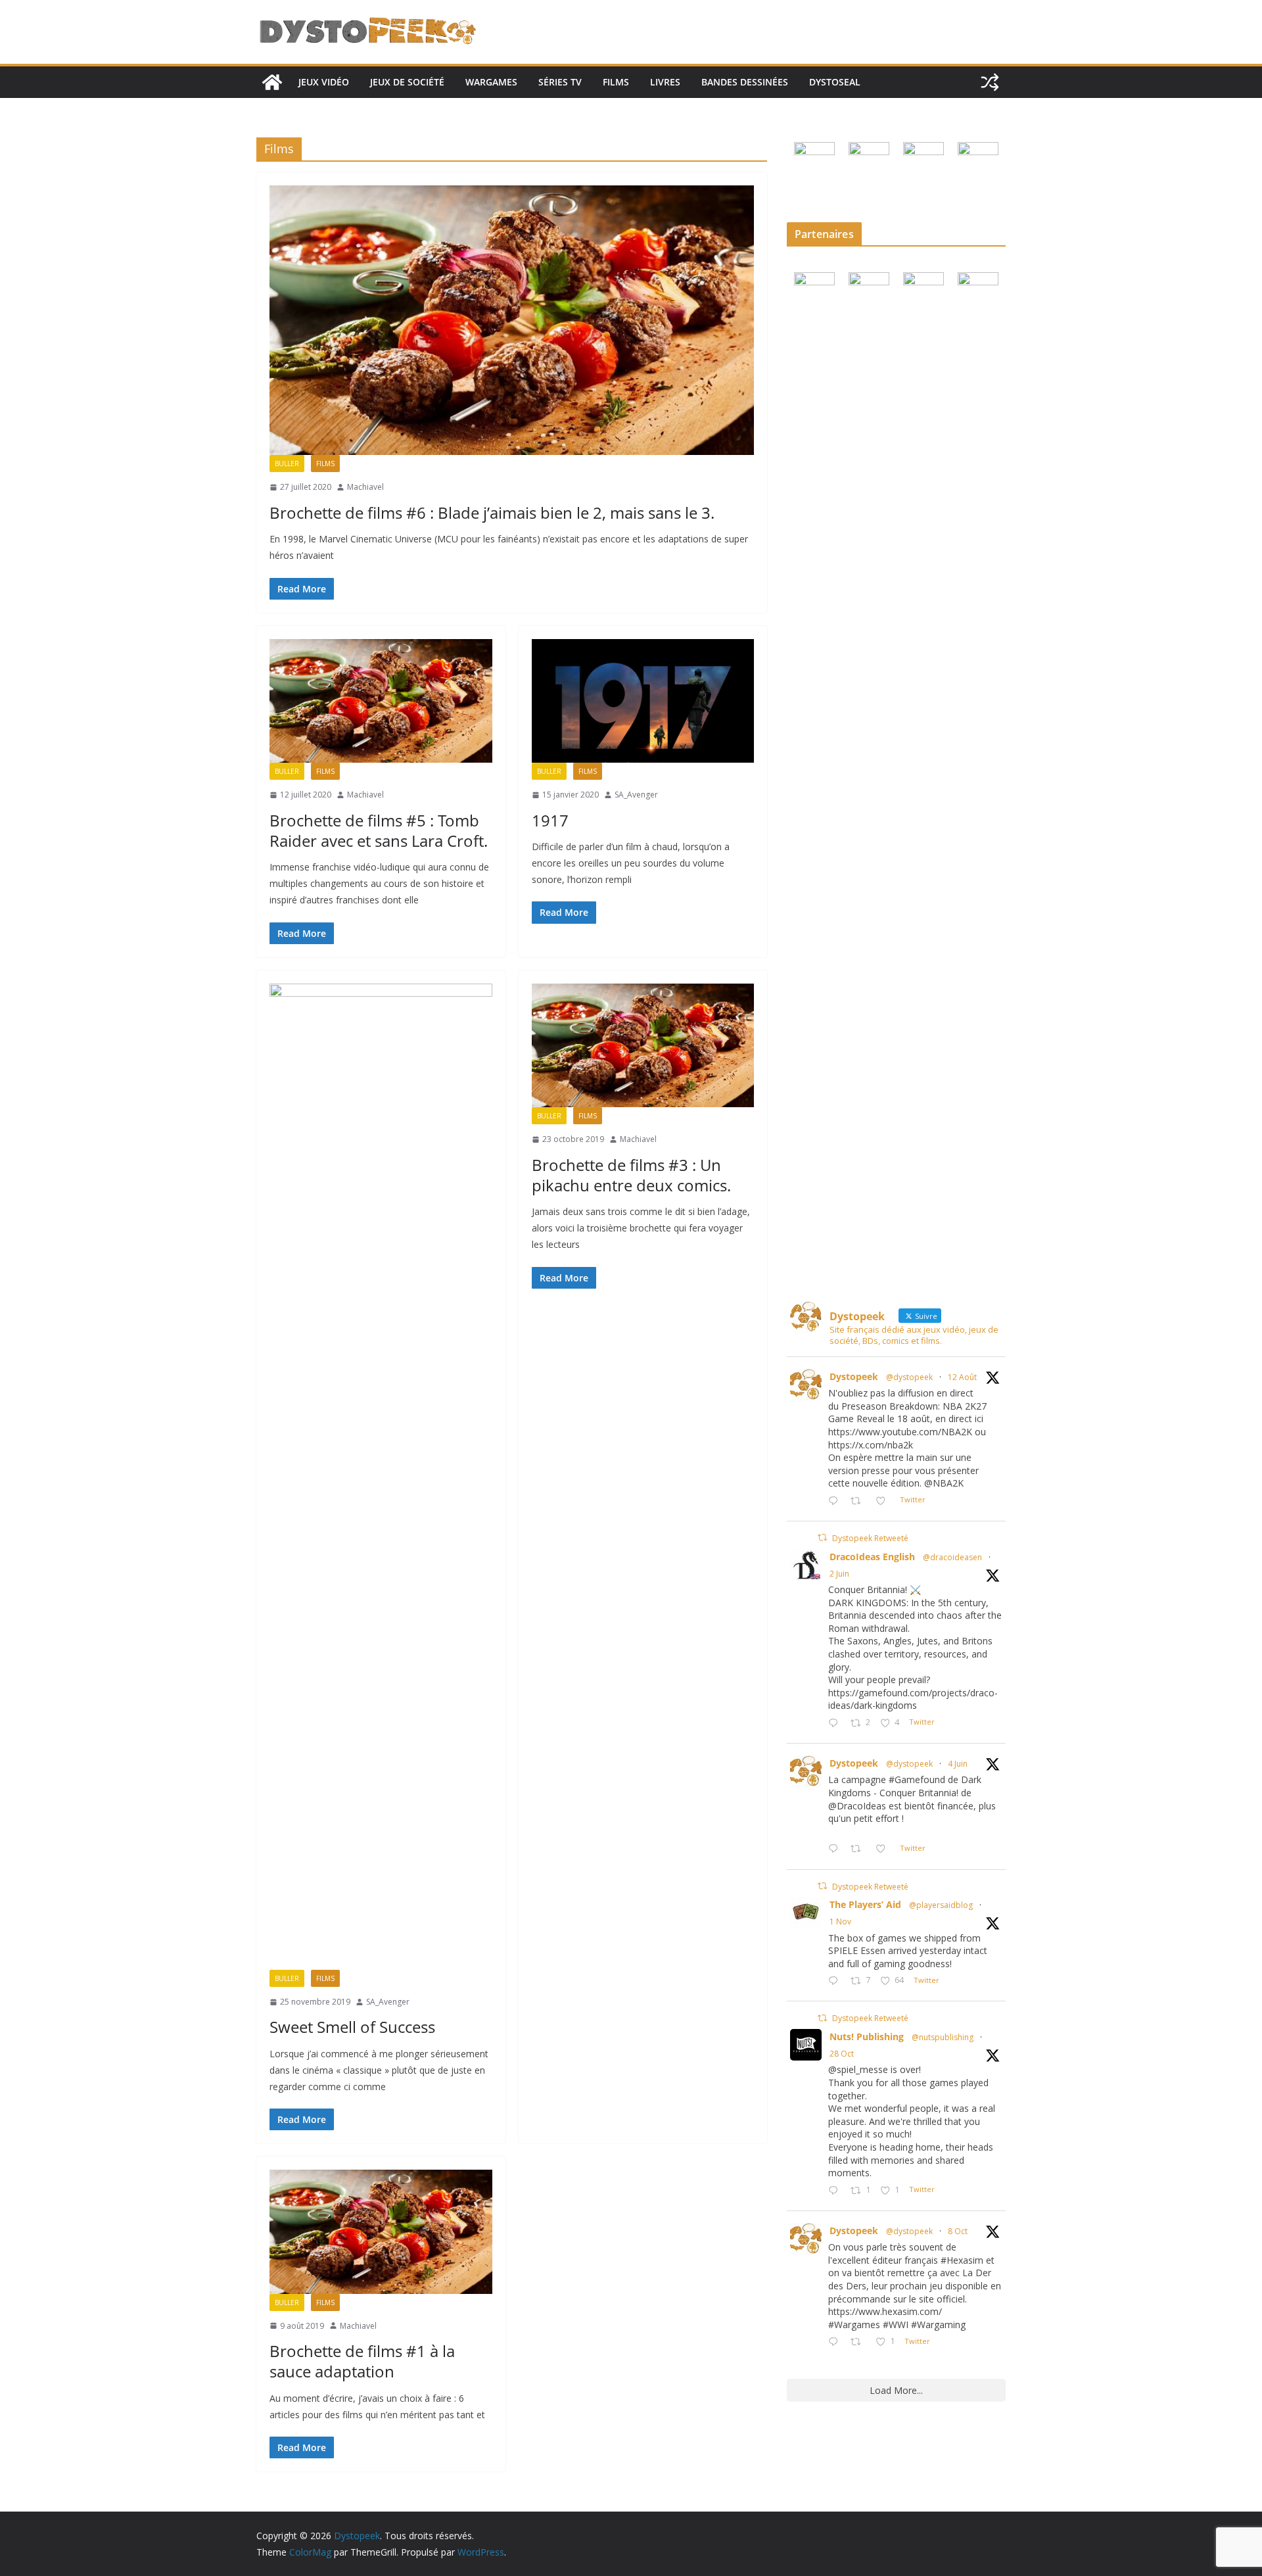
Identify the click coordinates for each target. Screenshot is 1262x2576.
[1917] (643, 701)
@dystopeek (909, 1377)
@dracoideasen (952, 1557)
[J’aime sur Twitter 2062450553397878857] (884, 1849)
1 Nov (840, 1921)
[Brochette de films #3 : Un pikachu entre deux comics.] (643, 1045)
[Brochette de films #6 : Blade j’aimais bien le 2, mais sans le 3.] (512, 320)
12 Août (962, 1377)
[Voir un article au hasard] (990, 82)
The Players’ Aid (865, 1904)
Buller (287, 464)
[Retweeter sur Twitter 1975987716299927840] (859, 2342)
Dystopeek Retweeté (870, 1538)
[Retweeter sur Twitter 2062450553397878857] (859, 1849)
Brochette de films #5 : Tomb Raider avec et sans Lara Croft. (379, 830)
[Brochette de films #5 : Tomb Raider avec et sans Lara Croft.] (381, 701)
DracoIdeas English (872, 1557)
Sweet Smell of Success (352, 2027)
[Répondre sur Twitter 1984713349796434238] (836, 1981)
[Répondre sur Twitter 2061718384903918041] (836, 1724)
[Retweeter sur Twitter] (822, 1538)
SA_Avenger (636, 795)
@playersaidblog (941, 1905)
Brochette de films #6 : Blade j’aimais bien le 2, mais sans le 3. (492, 513)
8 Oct (958, 2231)
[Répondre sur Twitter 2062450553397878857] (836, 1849)
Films (616, 82)
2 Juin (839, 1574)
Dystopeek (854, 1376)
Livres (665, 82)
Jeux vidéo (324, 82)
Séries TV (560, 82)
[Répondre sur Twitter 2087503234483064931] (836, 1501)
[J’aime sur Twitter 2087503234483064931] (884, 1501)
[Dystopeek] (272, 82)
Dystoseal (835, 82)
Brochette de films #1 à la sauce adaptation (362, 2361)
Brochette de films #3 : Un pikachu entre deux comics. (631, 1175)
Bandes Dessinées (745, 82)
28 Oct (842, 2054)
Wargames (491, 82)
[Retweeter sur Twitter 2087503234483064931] (859, 1501)
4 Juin (958, 1764)
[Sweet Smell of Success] (381, 1477)
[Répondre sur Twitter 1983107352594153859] (836, 2191)
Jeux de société (407, 82)
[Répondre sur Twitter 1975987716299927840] (836, 2342)
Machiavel (365, 487)
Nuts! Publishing (867, 2037)
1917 (550, 820)
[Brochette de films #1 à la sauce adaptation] (381, 2231)
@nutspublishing (943, 2037)
